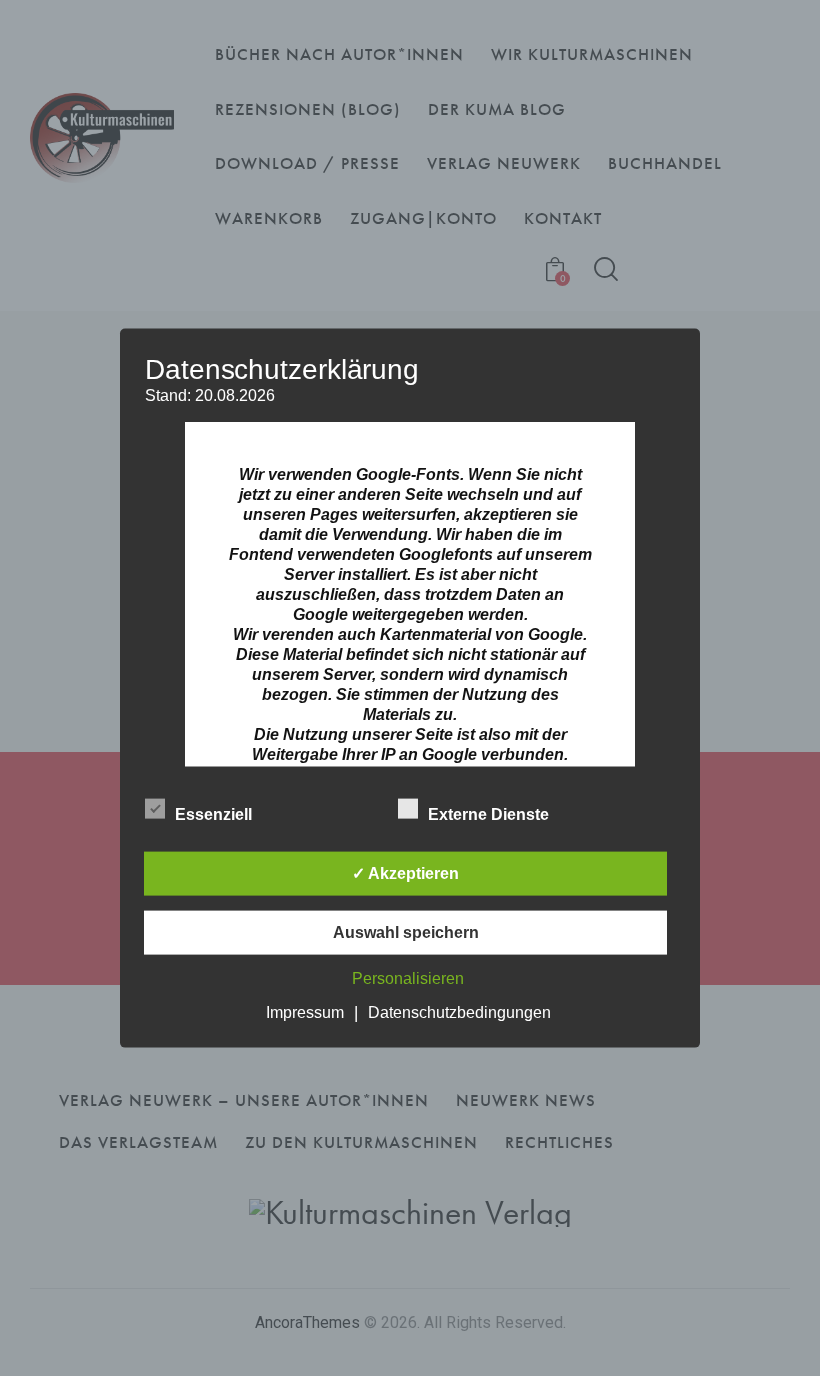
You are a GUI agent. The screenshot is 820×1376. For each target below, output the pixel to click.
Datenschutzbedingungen (459, 1011)
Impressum (305, 1011)
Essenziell (215, 813)
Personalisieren (408, 977)
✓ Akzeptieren (405, 872)
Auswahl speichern (406, 931)
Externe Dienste (490, 813)
